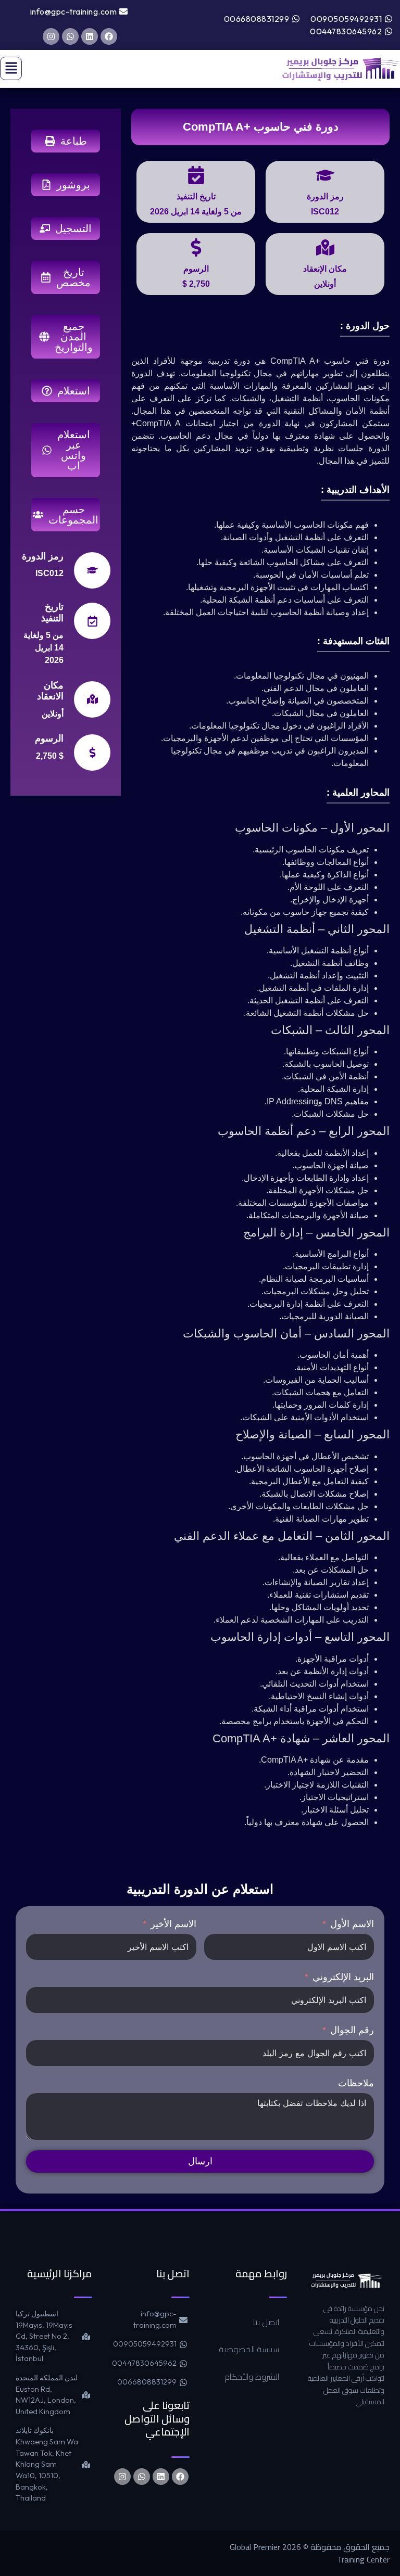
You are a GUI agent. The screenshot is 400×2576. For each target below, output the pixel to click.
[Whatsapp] (70, 36)
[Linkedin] (90, 36)
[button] (11, 68)
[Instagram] (51, 36)
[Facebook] (109, 36)
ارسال (200, 2161)
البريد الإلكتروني (343, 1977)
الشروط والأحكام (252, 2377)
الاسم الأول (352, 1924)
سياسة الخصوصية (249, 2349)
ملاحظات (356, 2083)
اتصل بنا (266, 2322)
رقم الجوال (352, 2030)
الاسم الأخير (173, 1924)
